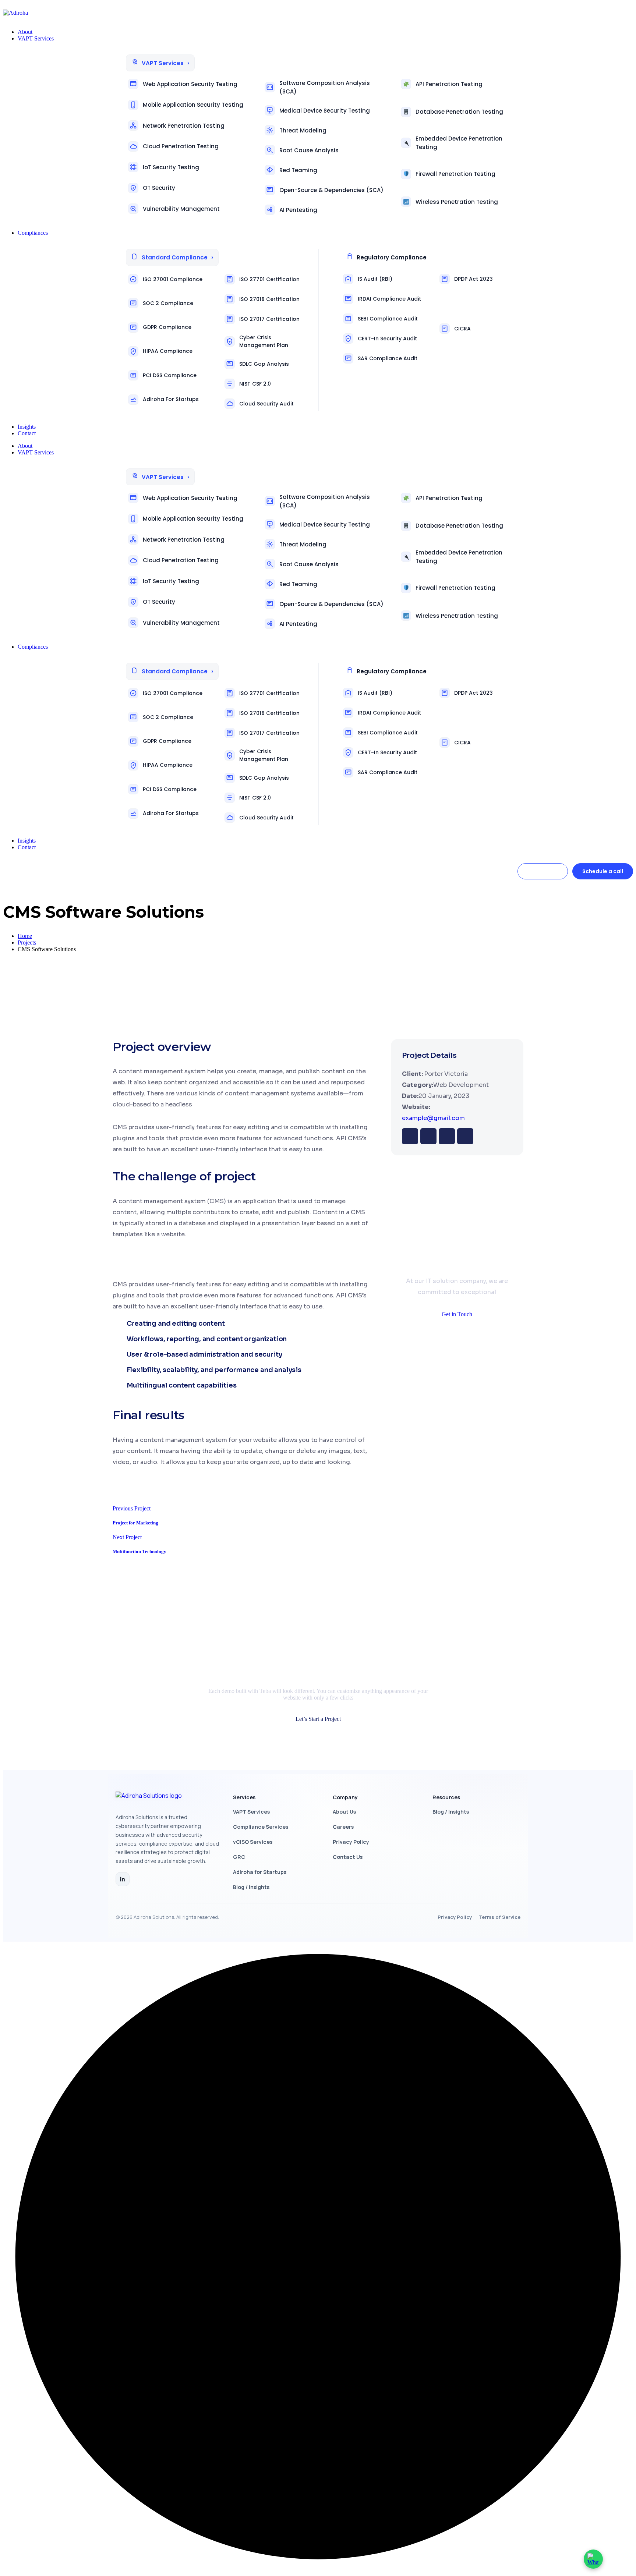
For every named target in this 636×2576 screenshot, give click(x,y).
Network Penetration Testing (184, 126)
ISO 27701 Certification (269, 279)
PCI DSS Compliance (170, 375)
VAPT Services (36, 452)
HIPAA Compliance (168, 351)
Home (25, 936)
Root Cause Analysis (309, 150)
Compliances (33, 647)
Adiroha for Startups (260, 1872)
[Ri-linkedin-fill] (447, 1136)
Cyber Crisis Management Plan (264, 341)
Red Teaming (298, 170)
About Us (344, 1812)
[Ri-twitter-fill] (428, 1136)
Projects (27, 942)
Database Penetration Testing (459, 112)
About (25, 446)
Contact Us (348, 1857)
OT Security (159, 188)
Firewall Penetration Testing (455, 174)
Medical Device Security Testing (325, 111)
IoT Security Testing (171, 167)
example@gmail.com (433, 1118)
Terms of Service (499, 1917)
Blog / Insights (251, 1887)
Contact (27, 847)
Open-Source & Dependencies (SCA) (331, 190)
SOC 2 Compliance (168, 303)
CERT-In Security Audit (387, 339)
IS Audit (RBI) (375, 279)
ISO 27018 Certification (269, 299)
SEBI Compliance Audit (388, 319)
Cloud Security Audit (266, 404)
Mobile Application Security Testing (193, 105)
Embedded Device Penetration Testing (459, 143)
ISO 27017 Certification (269, 319)
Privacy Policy (351, 1842)
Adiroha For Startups (171, 399)
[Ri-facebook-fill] (410, 1136)
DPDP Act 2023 (474, 279)
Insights (27, 841)
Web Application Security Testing (190, 84)
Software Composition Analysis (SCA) (325, 87)
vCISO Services (253, 1842)
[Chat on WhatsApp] (593, 2559)
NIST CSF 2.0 (255, 384)
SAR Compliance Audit (388, 358)
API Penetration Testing (449, 84)
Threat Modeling (303, 130)
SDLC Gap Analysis (264, 364)
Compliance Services (261, 1827)
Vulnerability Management (181, 209)
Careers (343, 1827)
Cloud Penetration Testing (181, 146)
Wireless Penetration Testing (457, 202)
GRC (239, 1857)
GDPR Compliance (167, 327)
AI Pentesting (298, 210)
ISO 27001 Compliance (173, 279)
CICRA (462, 329)
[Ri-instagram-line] (465, 1136)
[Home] (168, 1799)
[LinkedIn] (123, 1879)
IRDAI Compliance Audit (389, 299)
